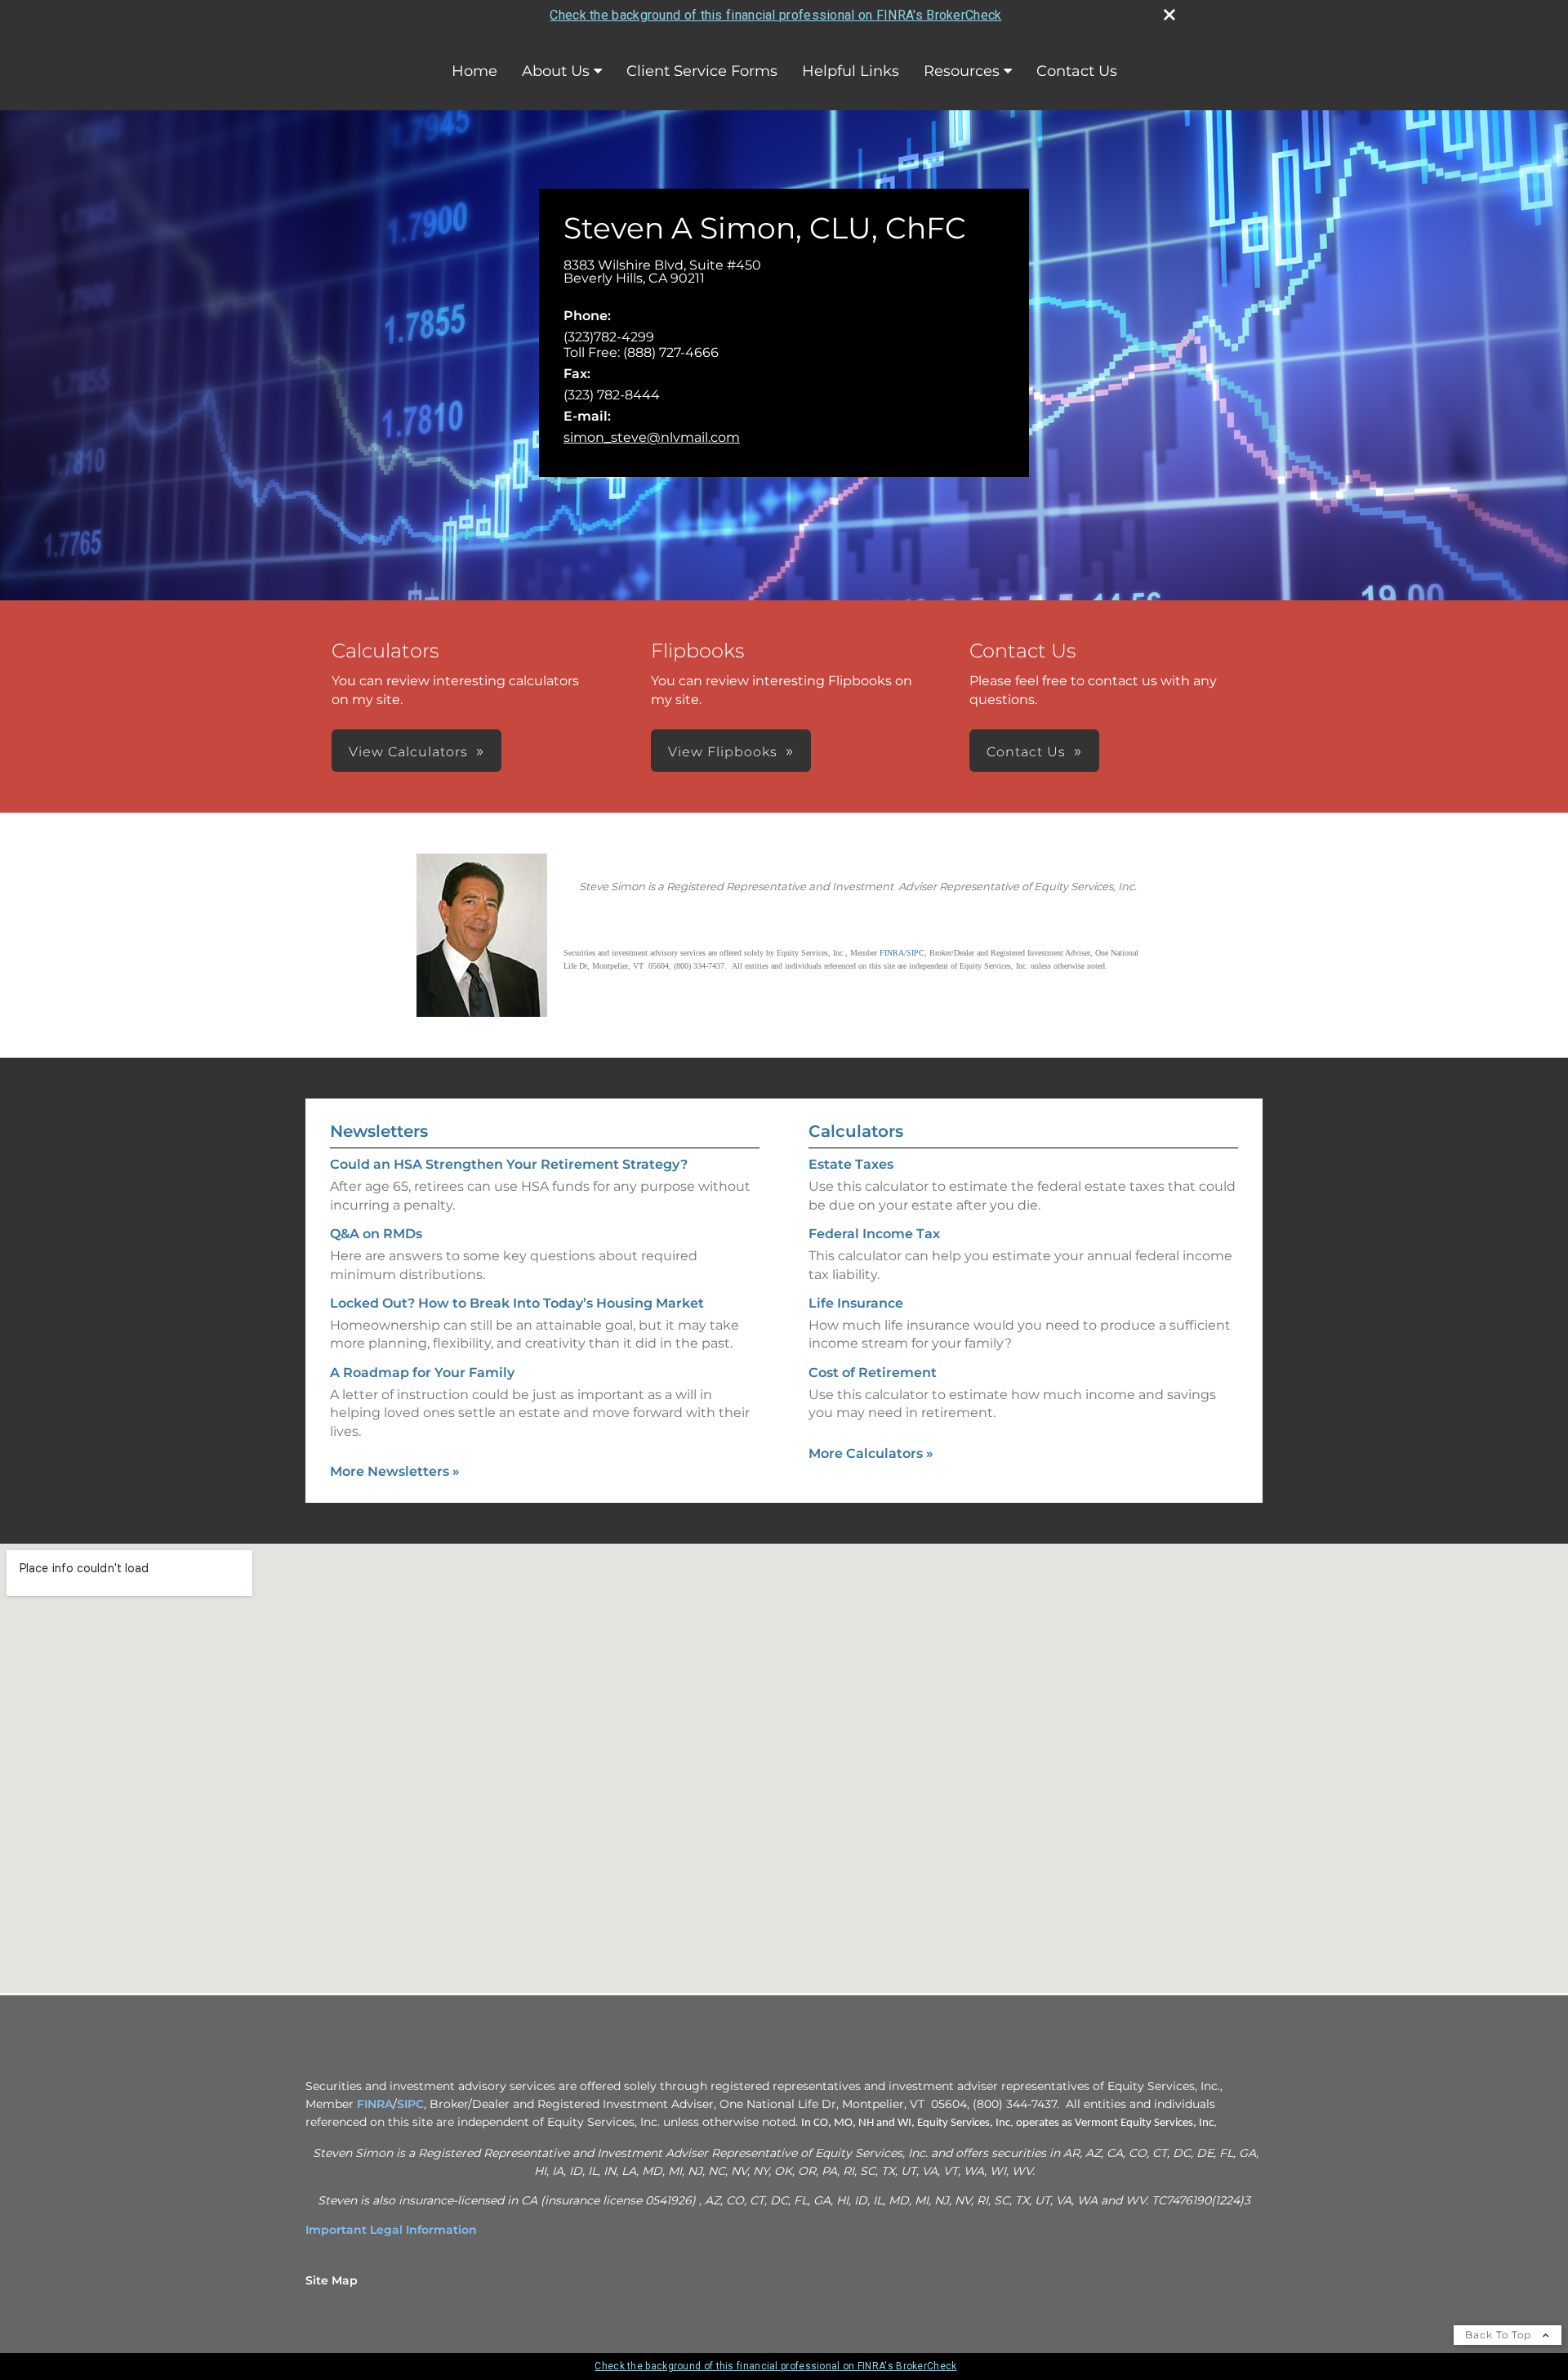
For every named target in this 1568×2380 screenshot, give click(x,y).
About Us (556, 71)
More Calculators (871, 1453)
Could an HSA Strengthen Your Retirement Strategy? (509, 1164)
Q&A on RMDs (376, 1234)
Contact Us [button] (1026, 752)
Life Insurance (856, 1303)
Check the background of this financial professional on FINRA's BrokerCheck (775, 15)
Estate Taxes (851, 1164)
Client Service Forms (702, 71)
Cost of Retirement (873, 1373)
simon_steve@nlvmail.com (652, 437)
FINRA (375, 2104)
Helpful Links (851, 71)
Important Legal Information (391, 2230)
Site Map (332, 2280)
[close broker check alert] (1169, 15)
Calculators (856, 1131)
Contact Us (1077, 71)
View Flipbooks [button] (723, 752)
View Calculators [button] (408, 752)
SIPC (410, 2104)
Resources (962, 71)
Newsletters (379, 1131)
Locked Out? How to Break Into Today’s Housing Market (517, 1303)
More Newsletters (395, 1471)
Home (474, 71)
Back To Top (1500, 2335)
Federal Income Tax (874, 1234)
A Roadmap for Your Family (422, 1373)
